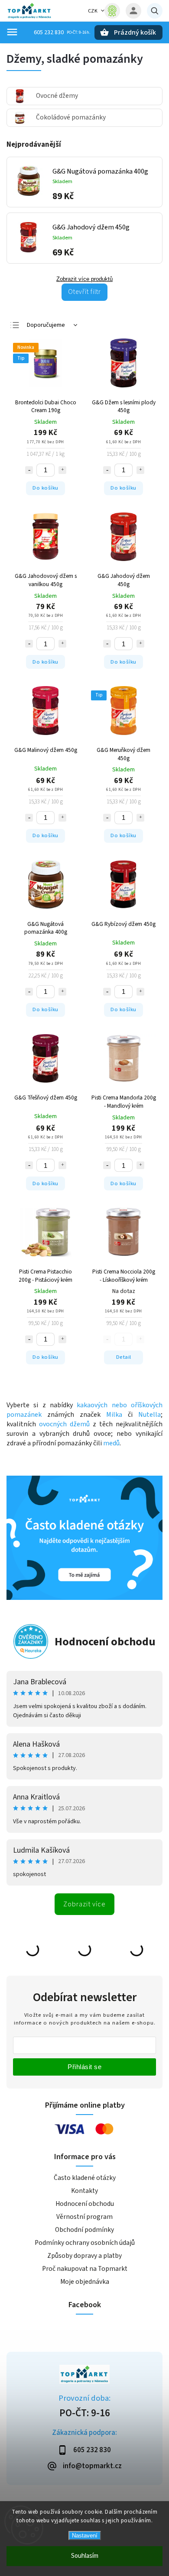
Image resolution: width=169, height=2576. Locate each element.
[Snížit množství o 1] (29, 470)
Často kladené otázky (85, 2178)
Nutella (149, 1415)
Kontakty (84, 2191)
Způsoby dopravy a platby (84, 2256)
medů (111, 1443)
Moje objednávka (85, 2282)
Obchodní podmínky (84, 2230)
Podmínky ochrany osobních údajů (85, 2243)
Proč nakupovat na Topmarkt (85, 2269)
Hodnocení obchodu (105, 1642)
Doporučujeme (46, 325)
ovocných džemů (64, 1424)
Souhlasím (85, 2556)
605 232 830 (49, 32)
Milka (114, 1415)
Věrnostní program (84, 2217)
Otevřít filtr (84, 292)
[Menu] (12, 32)
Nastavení (85, 2536)
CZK (93, 11)
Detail (124, 1357)
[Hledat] (155, 11)
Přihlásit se (84, 2067)
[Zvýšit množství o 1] (62, 470)
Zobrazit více (84, 1904)
